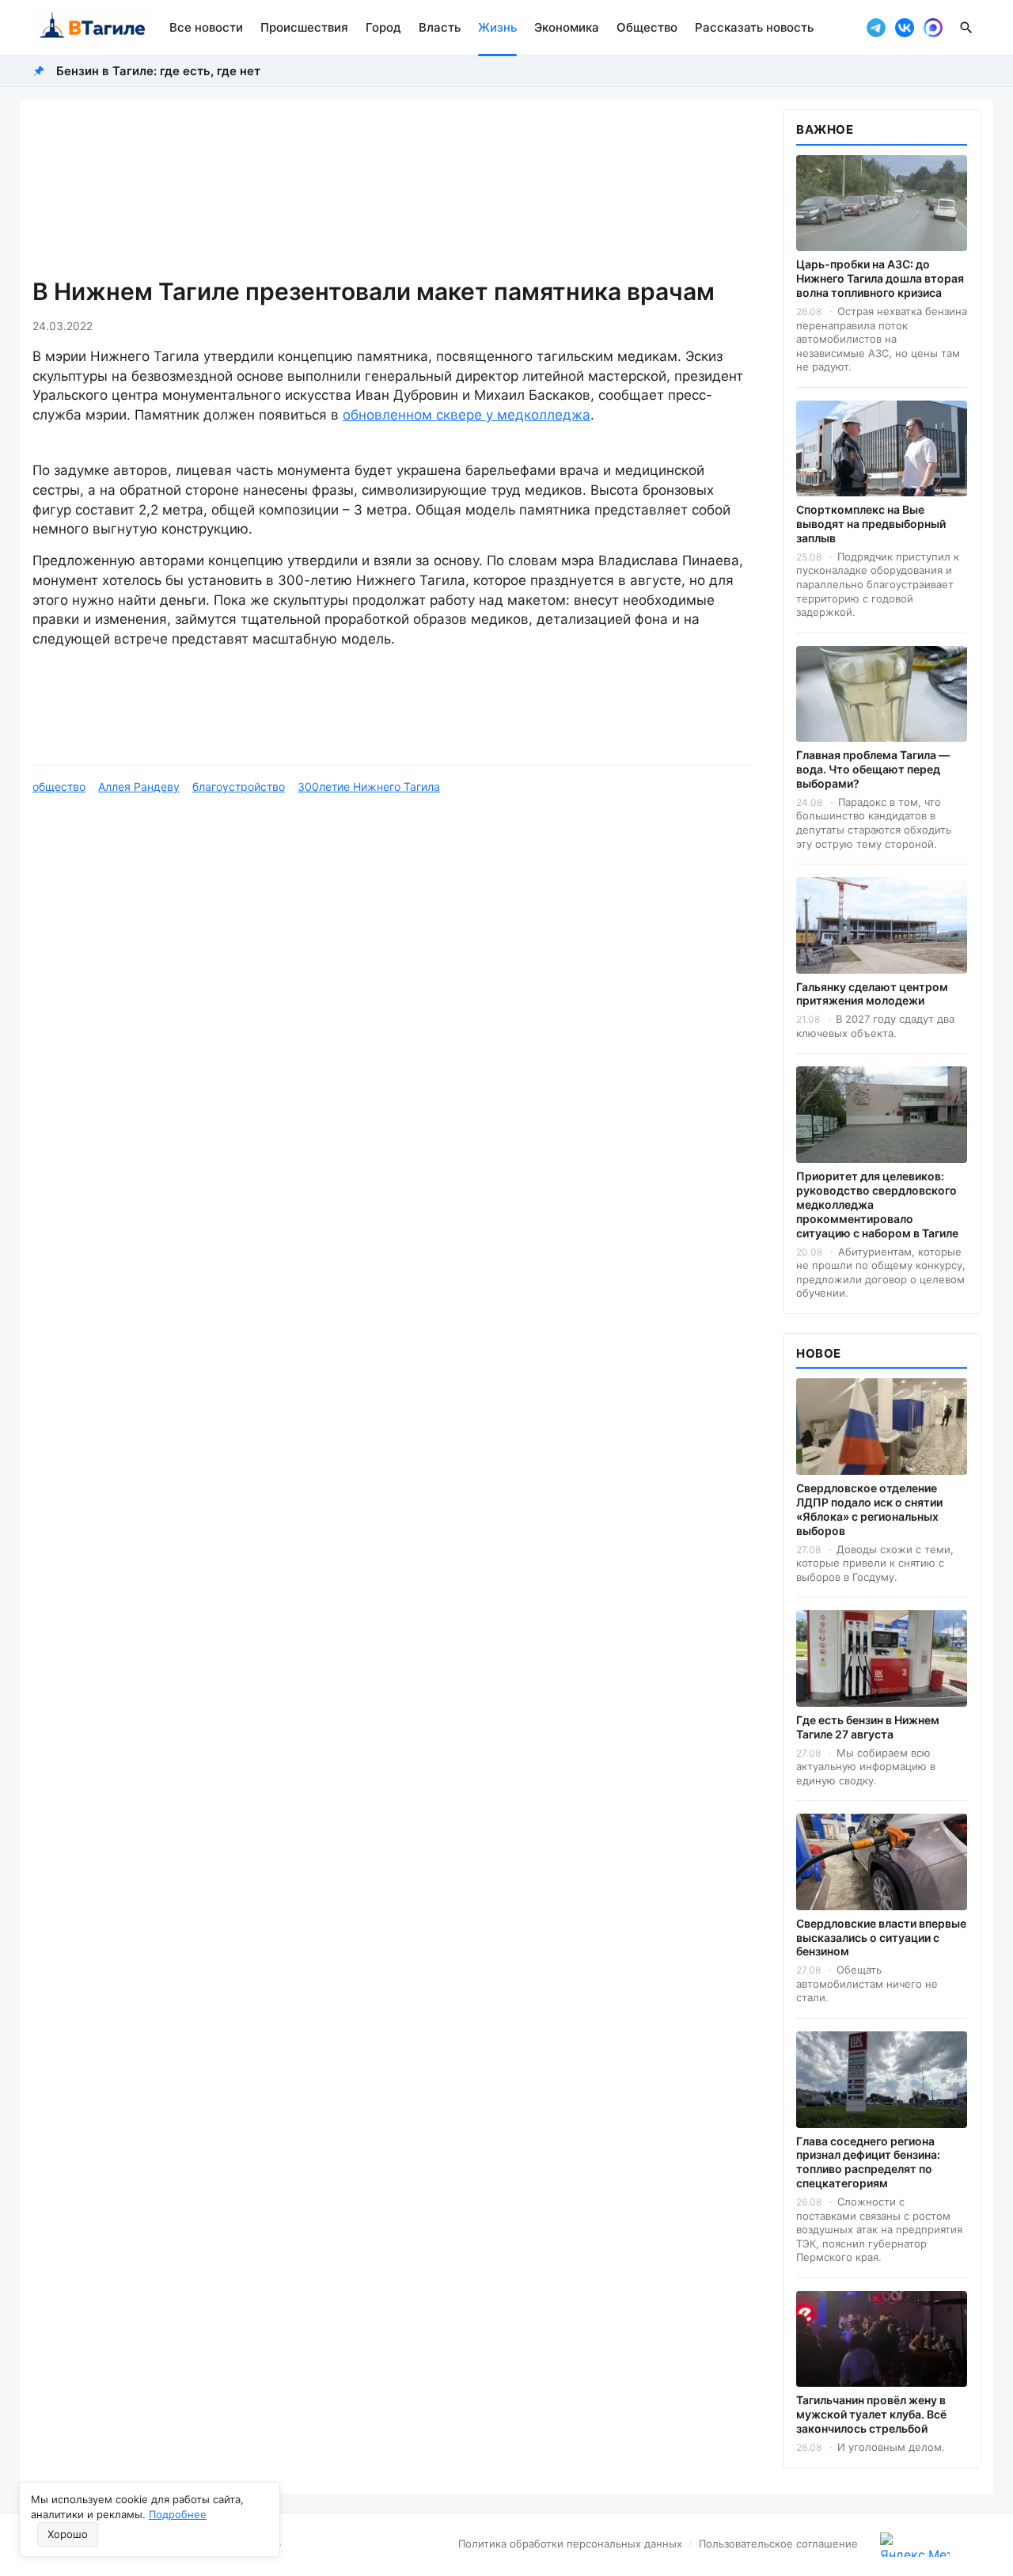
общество (59, 786)
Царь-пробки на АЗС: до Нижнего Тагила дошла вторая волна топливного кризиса (880, 278)
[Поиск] (966, 28)
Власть (440, 27)
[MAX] (933, 28)
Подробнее (178, 2514)
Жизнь (497, 27)
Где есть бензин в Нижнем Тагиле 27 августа (868, 1727)
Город (383, 27)
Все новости (206, 27)
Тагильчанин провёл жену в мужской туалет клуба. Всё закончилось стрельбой (871, 2414)
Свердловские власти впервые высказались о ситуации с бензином (881, 1938)
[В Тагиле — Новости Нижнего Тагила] (91, 28)
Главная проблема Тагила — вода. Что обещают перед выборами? (873, 769)
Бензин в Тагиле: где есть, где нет (158, 71)
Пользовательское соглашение (778, 2544)
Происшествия (304, 27)
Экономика (567, 27)
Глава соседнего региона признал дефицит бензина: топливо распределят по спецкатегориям (868, 2162)
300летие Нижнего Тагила (369, 786)
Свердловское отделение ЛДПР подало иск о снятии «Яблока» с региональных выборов (869, 1509)
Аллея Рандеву (139, 786)
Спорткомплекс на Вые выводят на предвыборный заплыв (871, 524)
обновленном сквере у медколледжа (467, 415)
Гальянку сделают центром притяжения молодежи (872, 994)
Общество (647, 27)
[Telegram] (876, 28)
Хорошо (68, 2534)
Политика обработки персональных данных (570, 2544)
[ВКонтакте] (905, 28)
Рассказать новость (754, 27)
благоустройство (239, 786)
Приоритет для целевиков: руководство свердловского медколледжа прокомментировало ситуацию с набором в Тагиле (877, 1204)
